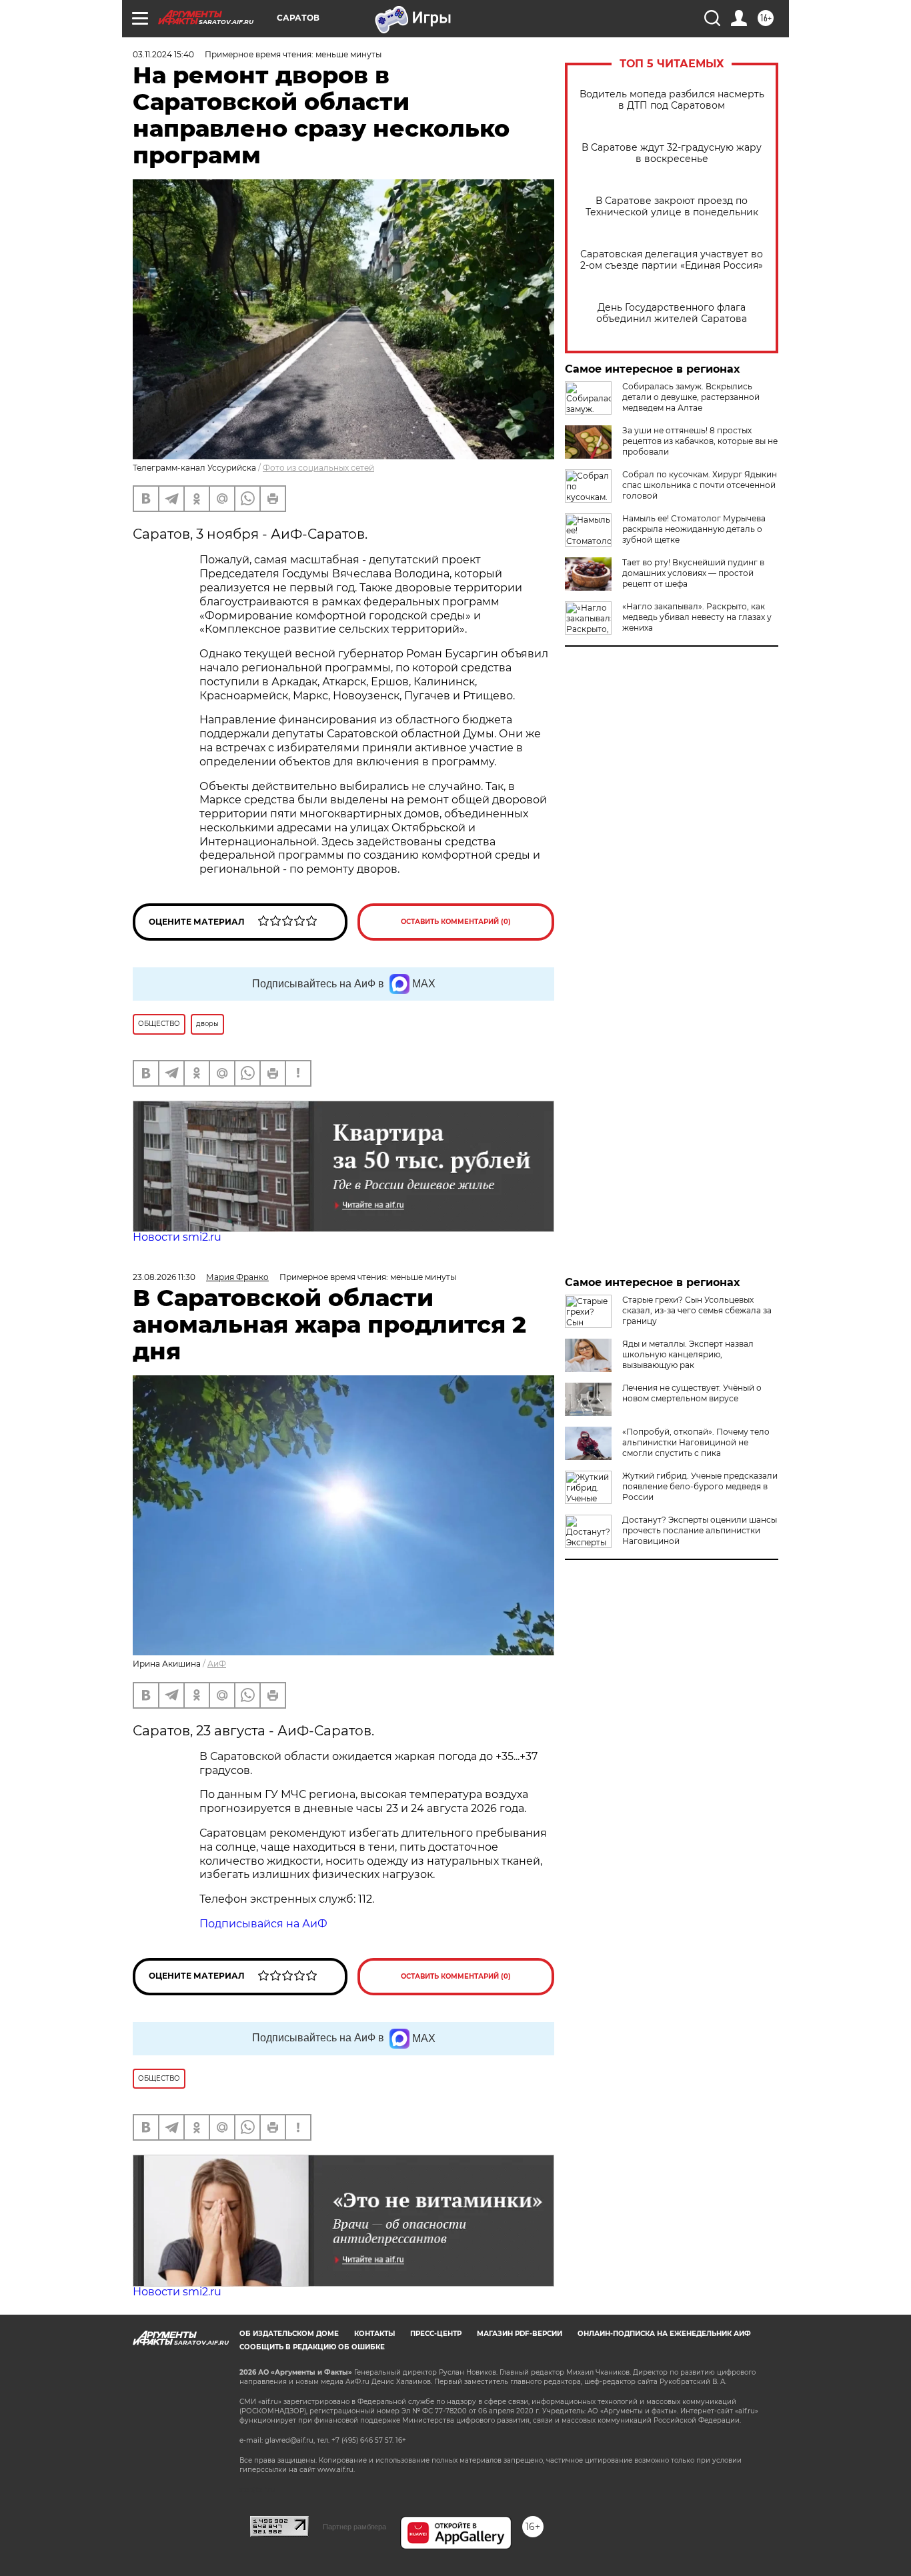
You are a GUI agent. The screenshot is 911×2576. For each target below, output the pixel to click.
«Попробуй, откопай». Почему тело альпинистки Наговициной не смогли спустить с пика (696, 1442)
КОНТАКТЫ (374, 2334)
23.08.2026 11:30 (164, 1277)
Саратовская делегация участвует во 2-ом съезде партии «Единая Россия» (672, 260)
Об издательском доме (289, 2334)
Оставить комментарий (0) (456, 922)
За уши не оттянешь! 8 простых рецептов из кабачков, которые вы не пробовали (700, 441)
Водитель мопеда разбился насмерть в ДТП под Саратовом (672, 100)
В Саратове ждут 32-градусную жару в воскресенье (672, 153)
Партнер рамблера (354, 2527)
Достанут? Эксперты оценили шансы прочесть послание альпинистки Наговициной (700, 1530)
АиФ (217, 1664)
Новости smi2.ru (177, 1237)
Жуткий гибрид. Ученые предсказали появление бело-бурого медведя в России (700, 1486)
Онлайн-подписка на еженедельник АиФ (664, 2334)
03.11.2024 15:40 (163, 54)
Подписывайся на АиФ (263, 1924)
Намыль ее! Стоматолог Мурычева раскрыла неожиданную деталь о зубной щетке (694, 529)
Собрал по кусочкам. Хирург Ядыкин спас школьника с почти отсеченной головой (700, 485)
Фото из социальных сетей (318, 468)
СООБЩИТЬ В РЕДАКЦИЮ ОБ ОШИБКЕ (312, 2347)
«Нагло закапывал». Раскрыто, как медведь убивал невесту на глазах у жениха (697, 617)
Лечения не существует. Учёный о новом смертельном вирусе (692, 1393)
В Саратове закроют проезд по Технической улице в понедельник (672, 207)
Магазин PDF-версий (520, 2334)
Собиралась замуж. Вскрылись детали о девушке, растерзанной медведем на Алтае (691, 397)
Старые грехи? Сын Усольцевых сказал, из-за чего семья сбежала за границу (697, 1310)
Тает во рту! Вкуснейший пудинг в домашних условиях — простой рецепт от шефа (693, 573)
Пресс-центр (436, 2334)
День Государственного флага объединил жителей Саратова (672, 313)
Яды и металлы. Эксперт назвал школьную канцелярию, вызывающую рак (688, 1354)
